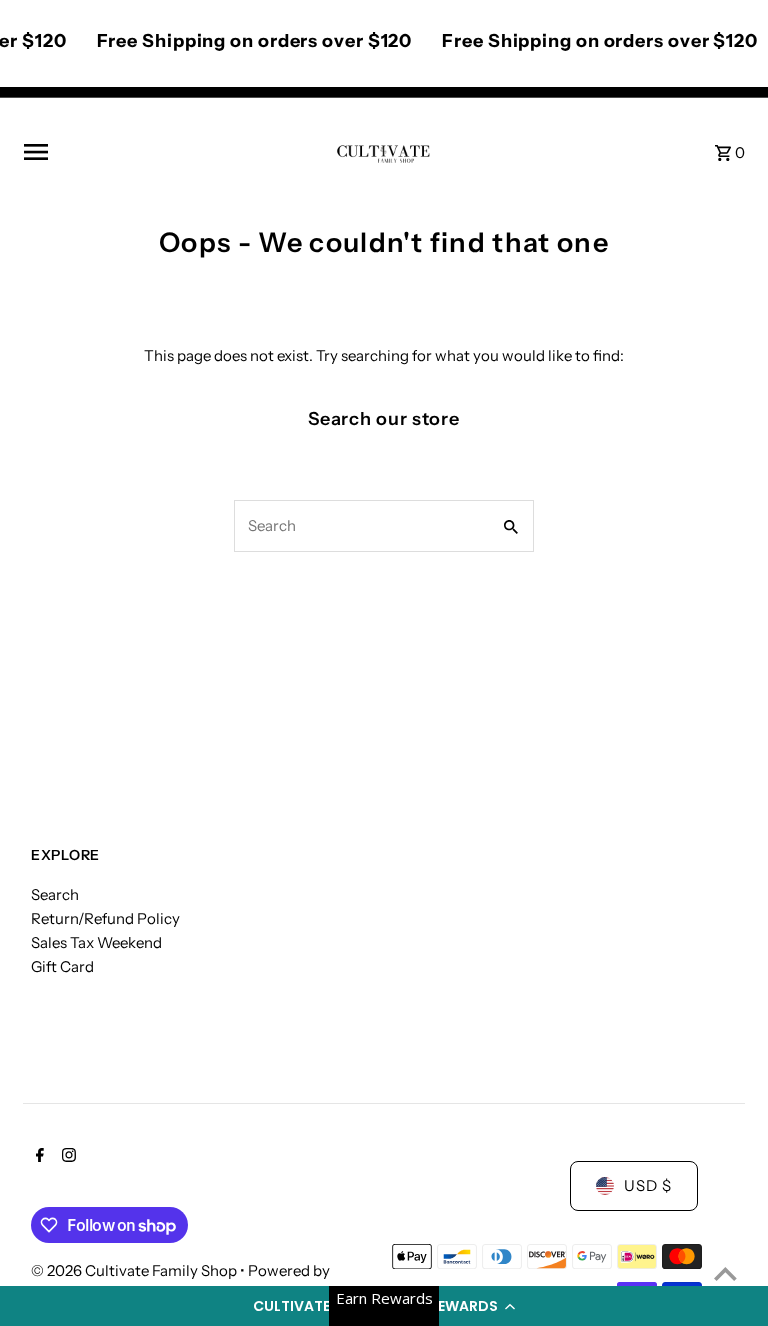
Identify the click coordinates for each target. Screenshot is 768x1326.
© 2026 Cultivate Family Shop (135, 1270)
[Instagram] (66, 1157)
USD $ (648, 1185)
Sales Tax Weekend (96, 942)
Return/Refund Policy (105, 918)
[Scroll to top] (725, 1273)
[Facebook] (37, 1157)
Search (55, 894)
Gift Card (62, 966)
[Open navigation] (171, 152)
